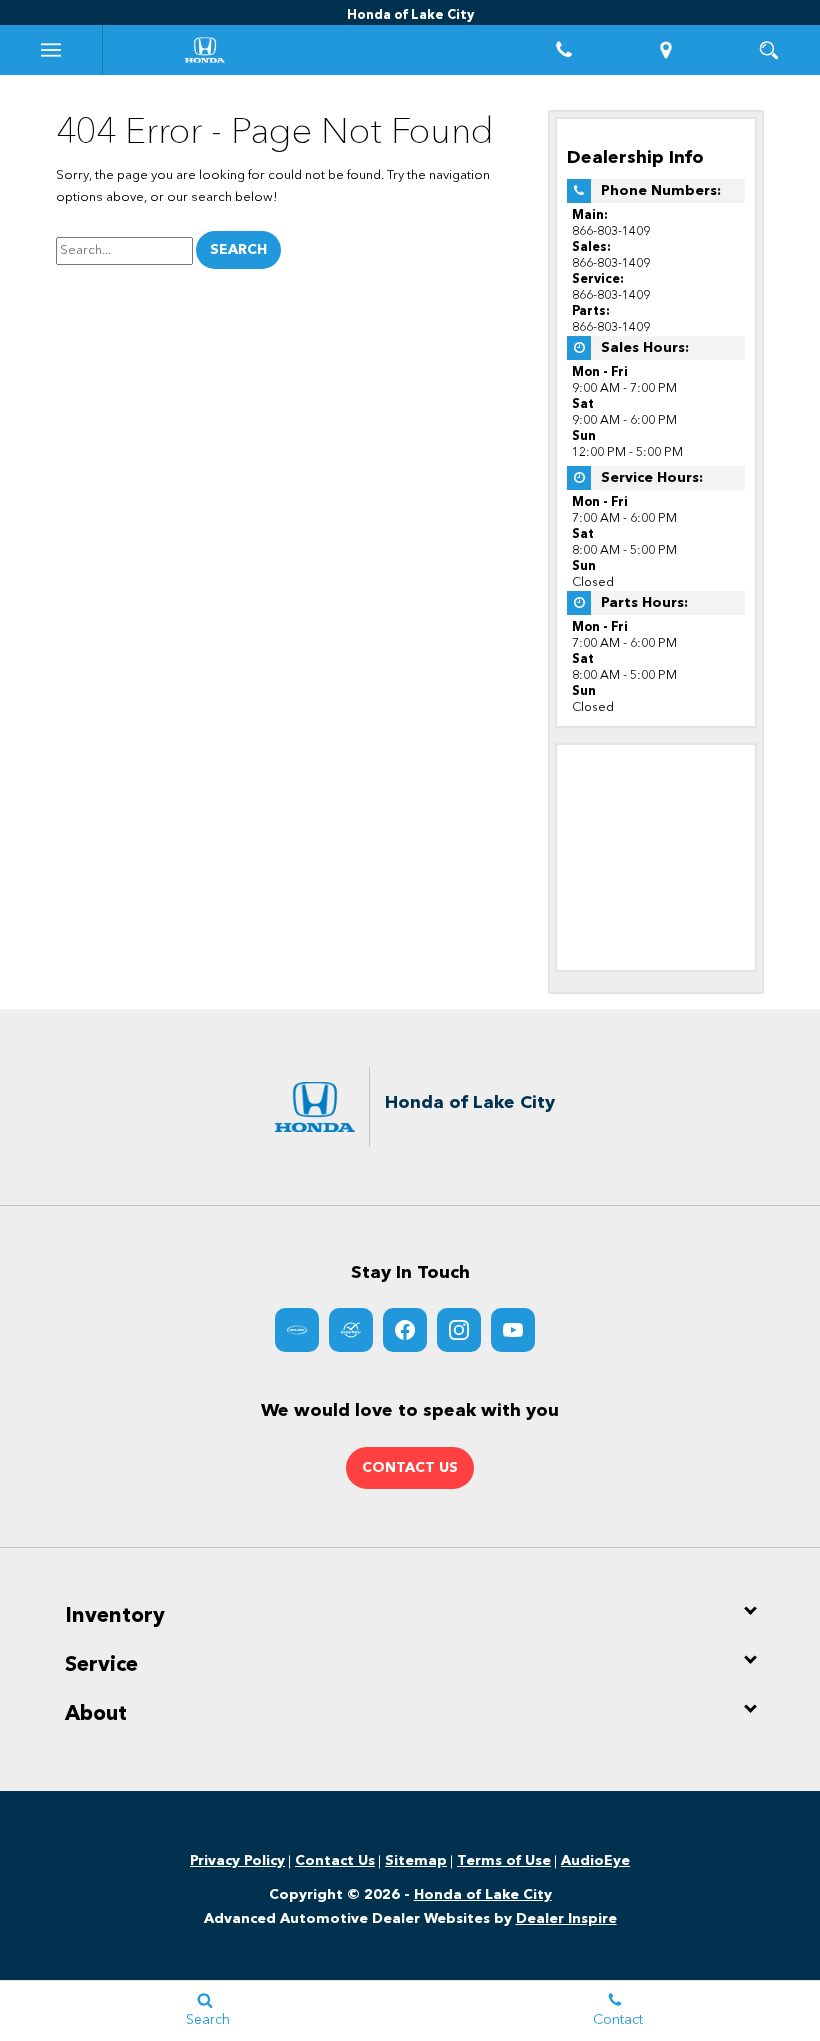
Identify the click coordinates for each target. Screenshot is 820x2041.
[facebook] (405, 1330)
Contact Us (335, 1861)
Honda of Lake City (483, 1895)
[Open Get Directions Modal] (666, 50)
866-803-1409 (611, 231)
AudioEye (595, 1861)
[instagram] (459, 1330)
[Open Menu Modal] (51, 50)
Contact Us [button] (410, 1468)
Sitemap (416, 1861)
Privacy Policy (237, 1861)
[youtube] (513, 1330)
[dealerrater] (351, 1330)
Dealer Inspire (566, 1919)
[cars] (297, 1330)
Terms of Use (504, 1861)
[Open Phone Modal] (564, 50)
